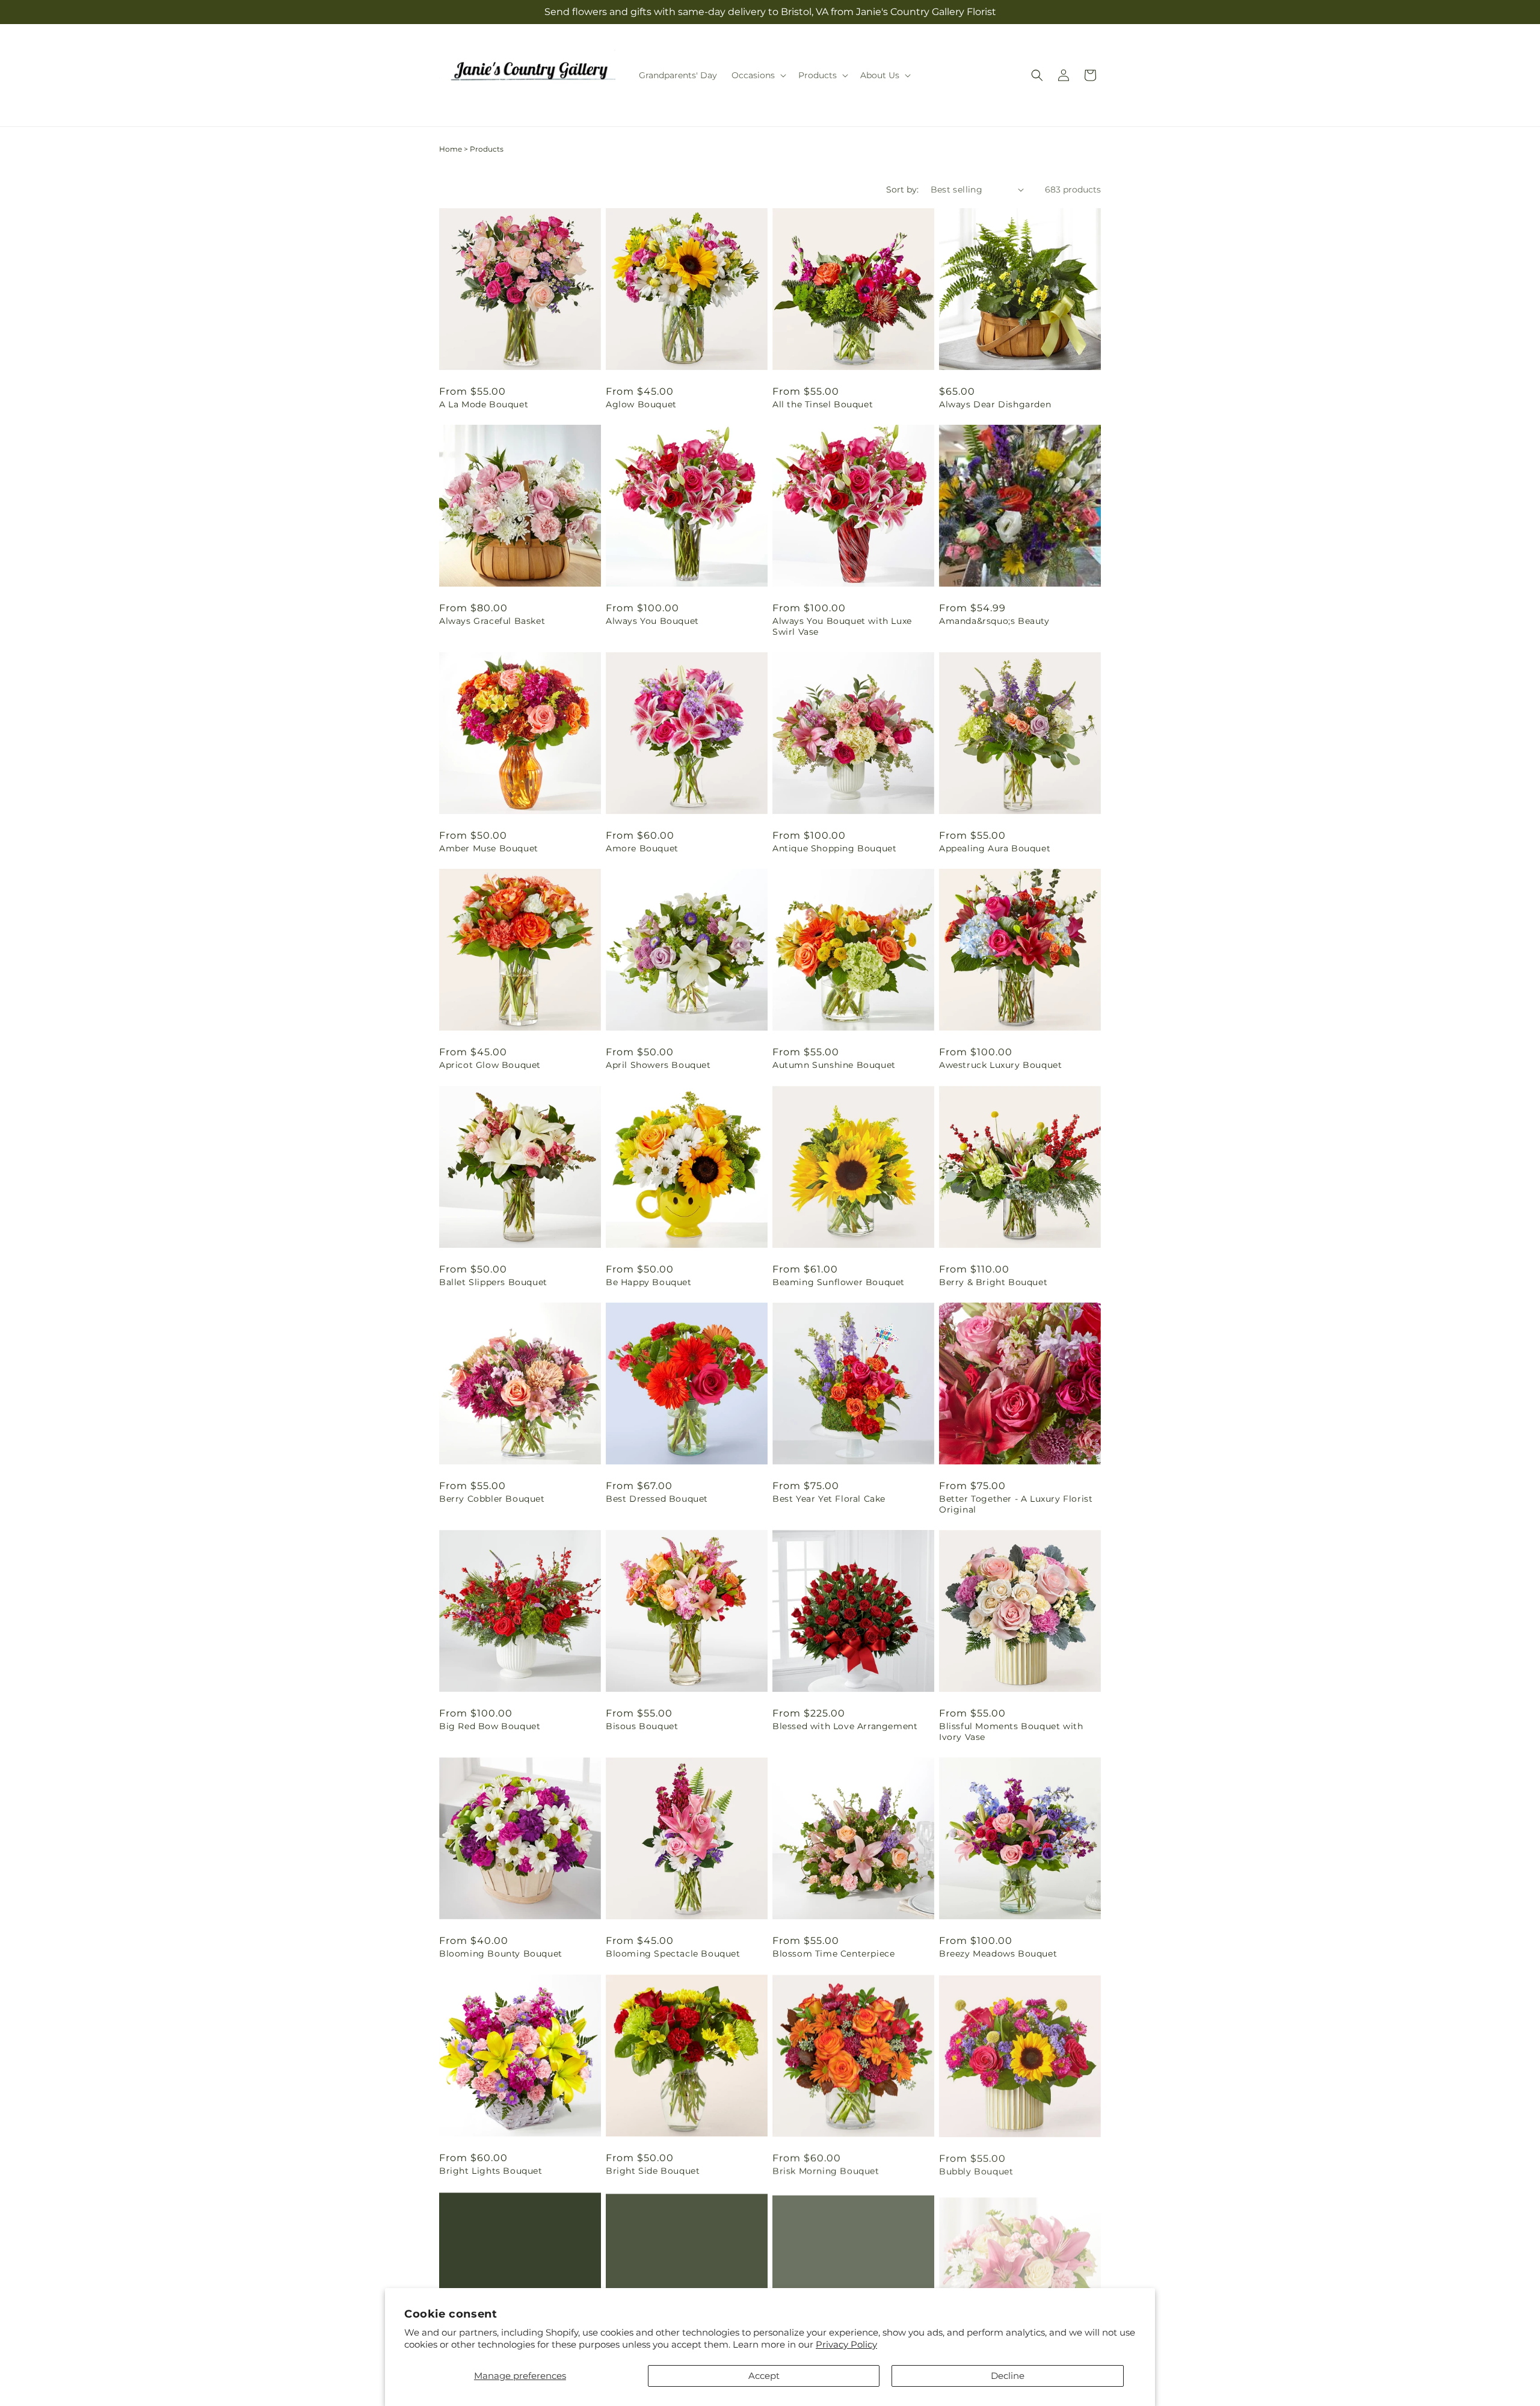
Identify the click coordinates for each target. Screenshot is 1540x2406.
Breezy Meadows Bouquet (998, 1954)
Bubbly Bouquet (976, 2171)
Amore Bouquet (642, 848)
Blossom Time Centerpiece (833, 1954)
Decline (1008, 2376)
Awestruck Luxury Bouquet (1000, 1065)
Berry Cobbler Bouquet (492, 1499)
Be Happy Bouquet (649, 1282)
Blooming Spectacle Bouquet (673, 1954)
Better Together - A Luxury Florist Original (1016, 1504)
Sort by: (902, 190)
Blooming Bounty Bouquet (501, 1954)
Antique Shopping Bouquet (834, 848)
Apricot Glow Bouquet (490, 1065)
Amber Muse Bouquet (489, 848)
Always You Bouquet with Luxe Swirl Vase (842, 626)
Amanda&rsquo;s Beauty (994, 621)
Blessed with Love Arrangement (845, 1726)
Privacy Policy (846, 2344)
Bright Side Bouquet (653, 2171)
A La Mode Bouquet (484, 404)
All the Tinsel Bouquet (823, 404)
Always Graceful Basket (492, 621)
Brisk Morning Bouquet (826, 2171)
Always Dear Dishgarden (995, 404)
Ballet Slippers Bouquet (493, 1282)
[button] (758, 75)
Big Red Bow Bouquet (490, 1726)
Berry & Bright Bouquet (993, 1282)
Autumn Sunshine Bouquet (834, 1065)
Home (451, 149)
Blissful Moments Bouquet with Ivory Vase (1011, 1732)
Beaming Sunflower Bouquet (839, 1282)
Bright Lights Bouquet (491, 2171)
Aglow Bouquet (641, 404)
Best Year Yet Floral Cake (829, 1499)
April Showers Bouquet (658, 1065)
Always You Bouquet (652, 621)
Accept (764, 2376)
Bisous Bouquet (642, 1726)
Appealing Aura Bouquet (995, 848)
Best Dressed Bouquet (657, 1499)
